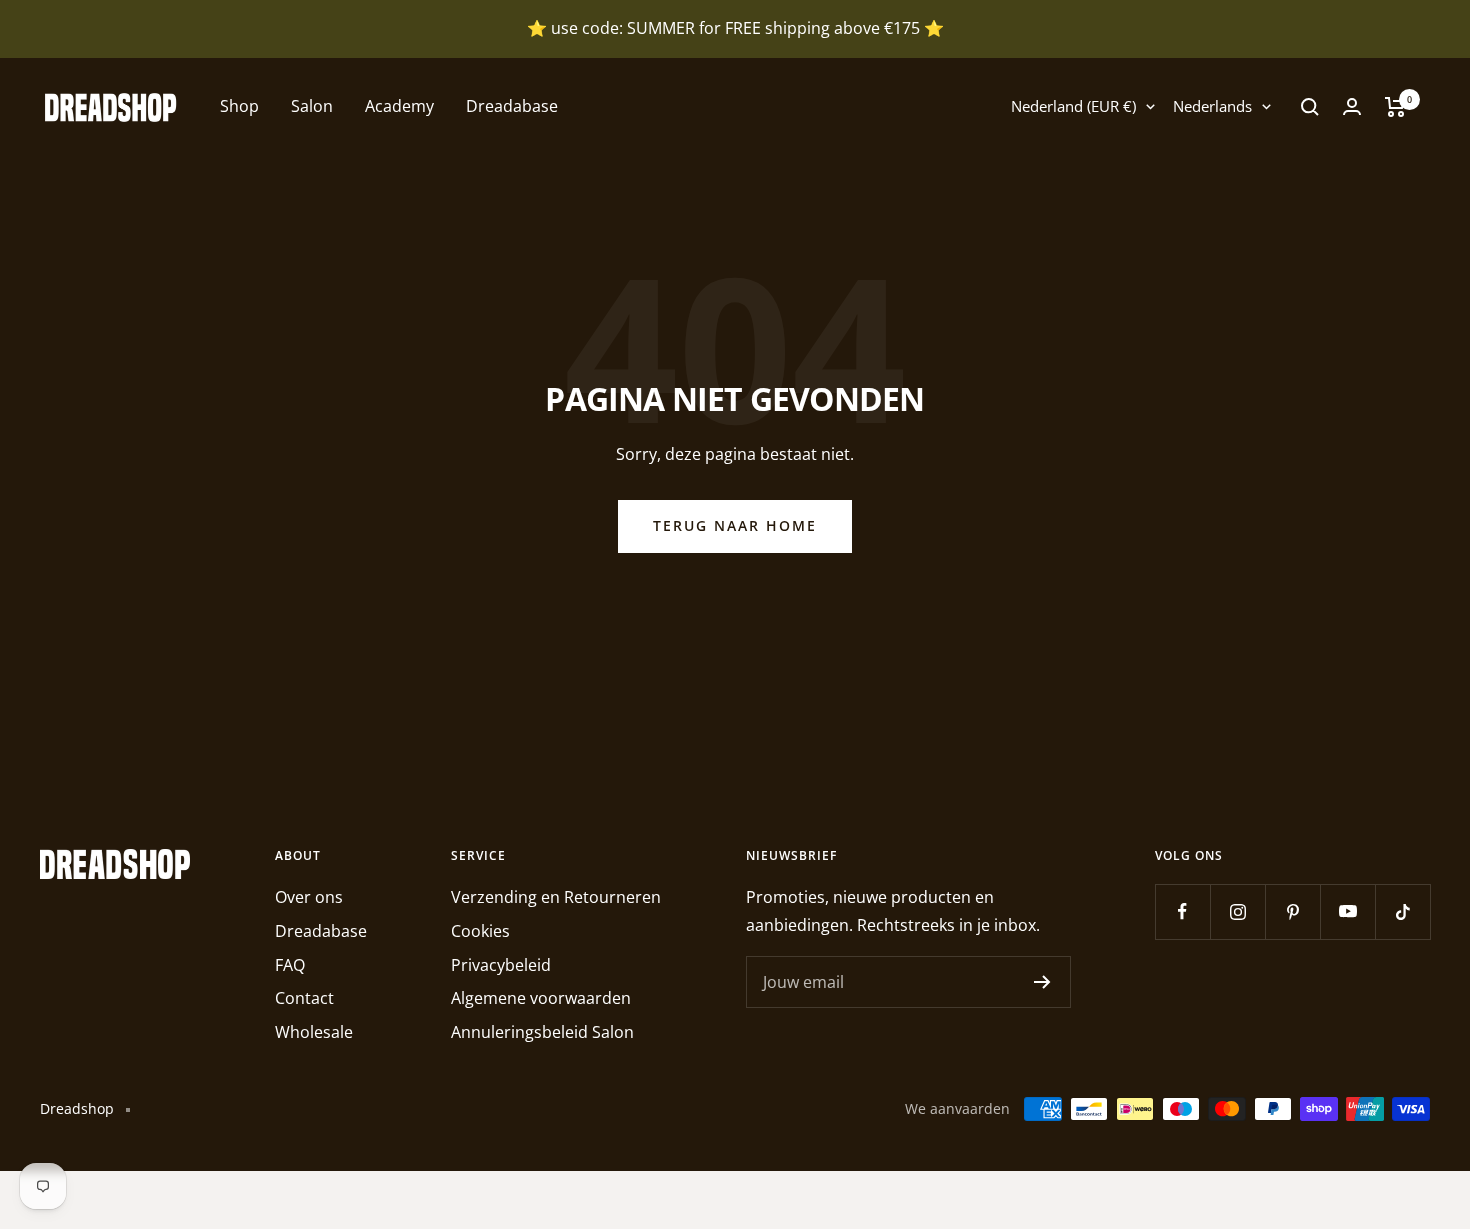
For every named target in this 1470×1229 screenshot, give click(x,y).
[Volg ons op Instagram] (1237, 911)
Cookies (480, 931)
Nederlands (1212, 106)
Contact (304, 998)
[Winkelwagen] (1395, 107)
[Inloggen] (1352, 106)
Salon (312, 106)
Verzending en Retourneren (556, 897)
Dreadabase (512, 106)
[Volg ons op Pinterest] (1292, 911)
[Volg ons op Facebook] (1182, 911)
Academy (399, 106)
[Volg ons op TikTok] (1402, 911)
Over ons (309, 897)
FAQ (290, 965)
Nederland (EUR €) (1073, 106)
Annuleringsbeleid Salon (542, 1032)
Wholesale (314, 1032)
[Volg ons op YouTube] (1347, 911)
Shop (239, 106)
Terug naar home (735, 525)
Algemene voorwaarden (541, 998)
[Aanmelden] (1042, 982)
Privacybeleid (501, 965)
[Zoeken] (1310, 107)
